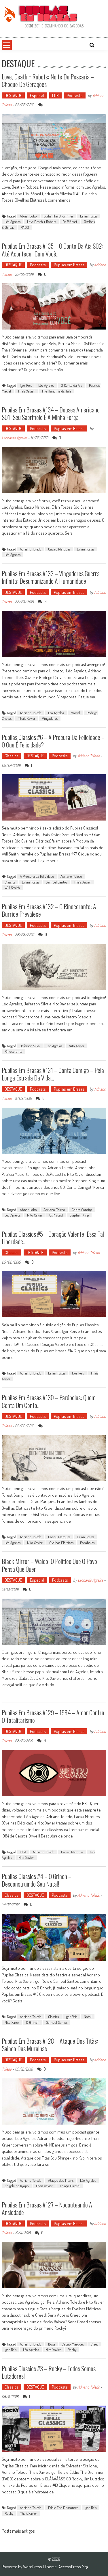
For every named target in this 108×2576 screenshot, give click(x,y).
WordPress (33, 2567)
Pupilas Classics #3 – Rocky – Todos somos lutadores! (49, 2372)
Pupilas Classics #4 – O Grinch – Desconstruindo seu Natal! (37, 1880)
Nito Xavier (77, 1046)
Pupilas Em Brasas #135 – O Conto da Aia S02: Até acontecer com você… (53, 250)
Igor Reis (26, 385)
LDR (55, 95)
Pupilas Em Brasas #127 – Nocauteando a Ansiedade (47, 2208)
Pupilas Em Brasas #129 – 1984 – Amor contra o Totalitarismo (53, 1716)
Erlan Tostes (89, 216)
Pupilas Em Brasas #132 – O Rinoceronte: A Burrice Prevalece (49, 910)
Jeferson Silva (30, 1046)
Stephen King (79, 1215)
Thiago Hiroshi (70, 2186)
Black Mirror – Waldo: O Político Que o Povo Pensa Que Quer (49, 1565)
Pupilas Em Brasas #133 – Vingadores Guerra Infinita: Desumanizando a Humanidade (51, 577)
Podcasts (75, 95)
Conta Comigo (82, 1210)
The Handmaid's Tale (56, 391)
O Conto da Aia (72, 385)
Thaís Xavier (26, 391)
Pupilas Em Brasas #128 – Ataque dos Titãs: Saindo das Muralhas (50, 2045)
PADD (25, 227)
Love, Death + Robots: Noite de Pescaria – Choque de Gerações (48, 80)
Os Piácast (70, 222)
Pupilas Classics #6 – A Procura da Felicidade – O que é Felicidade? (53, 741)
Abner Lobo (28, 216)
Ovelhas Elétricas (61, 1543)
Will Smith (12, 888)
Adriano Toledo (31, 549)
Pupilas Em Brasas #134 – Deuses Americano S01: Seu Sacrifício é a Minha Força (51, 413)
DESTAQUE (13, 95)
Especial (37, 95)
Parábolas (87, 1543)
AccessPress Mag (73, 2567)
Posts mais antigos (18, 2532)
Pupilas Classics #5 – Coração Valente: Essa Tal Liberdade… (53, 1238)
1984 (23, 1852)
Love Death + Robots (41, 222)
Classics (12, 756)
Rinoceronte (13, 1051)
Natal (88, 2017)
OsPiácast (56, 1215)
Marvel (75, 713)
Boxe (52, 2344)
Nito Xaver (12, 2022)
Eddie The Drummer (58, 216)
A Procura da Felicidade (37, 876)
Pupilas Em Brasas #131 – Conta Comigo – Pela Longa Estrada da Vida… (53, 1074)
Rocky (72, 2350)
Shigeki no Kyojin (17, 2186)
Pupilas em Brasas (69, 265)
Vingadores (50, 718)
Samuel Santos (56, 882)
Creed (94, 2344)
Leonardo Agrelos (14, 438)
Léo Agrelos (13, 222)
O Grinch (33, 2022)
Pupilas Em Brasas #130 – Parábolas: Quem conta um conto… (49, 1401)
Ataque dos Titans (61, 2180)
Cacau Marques (59, 549)
